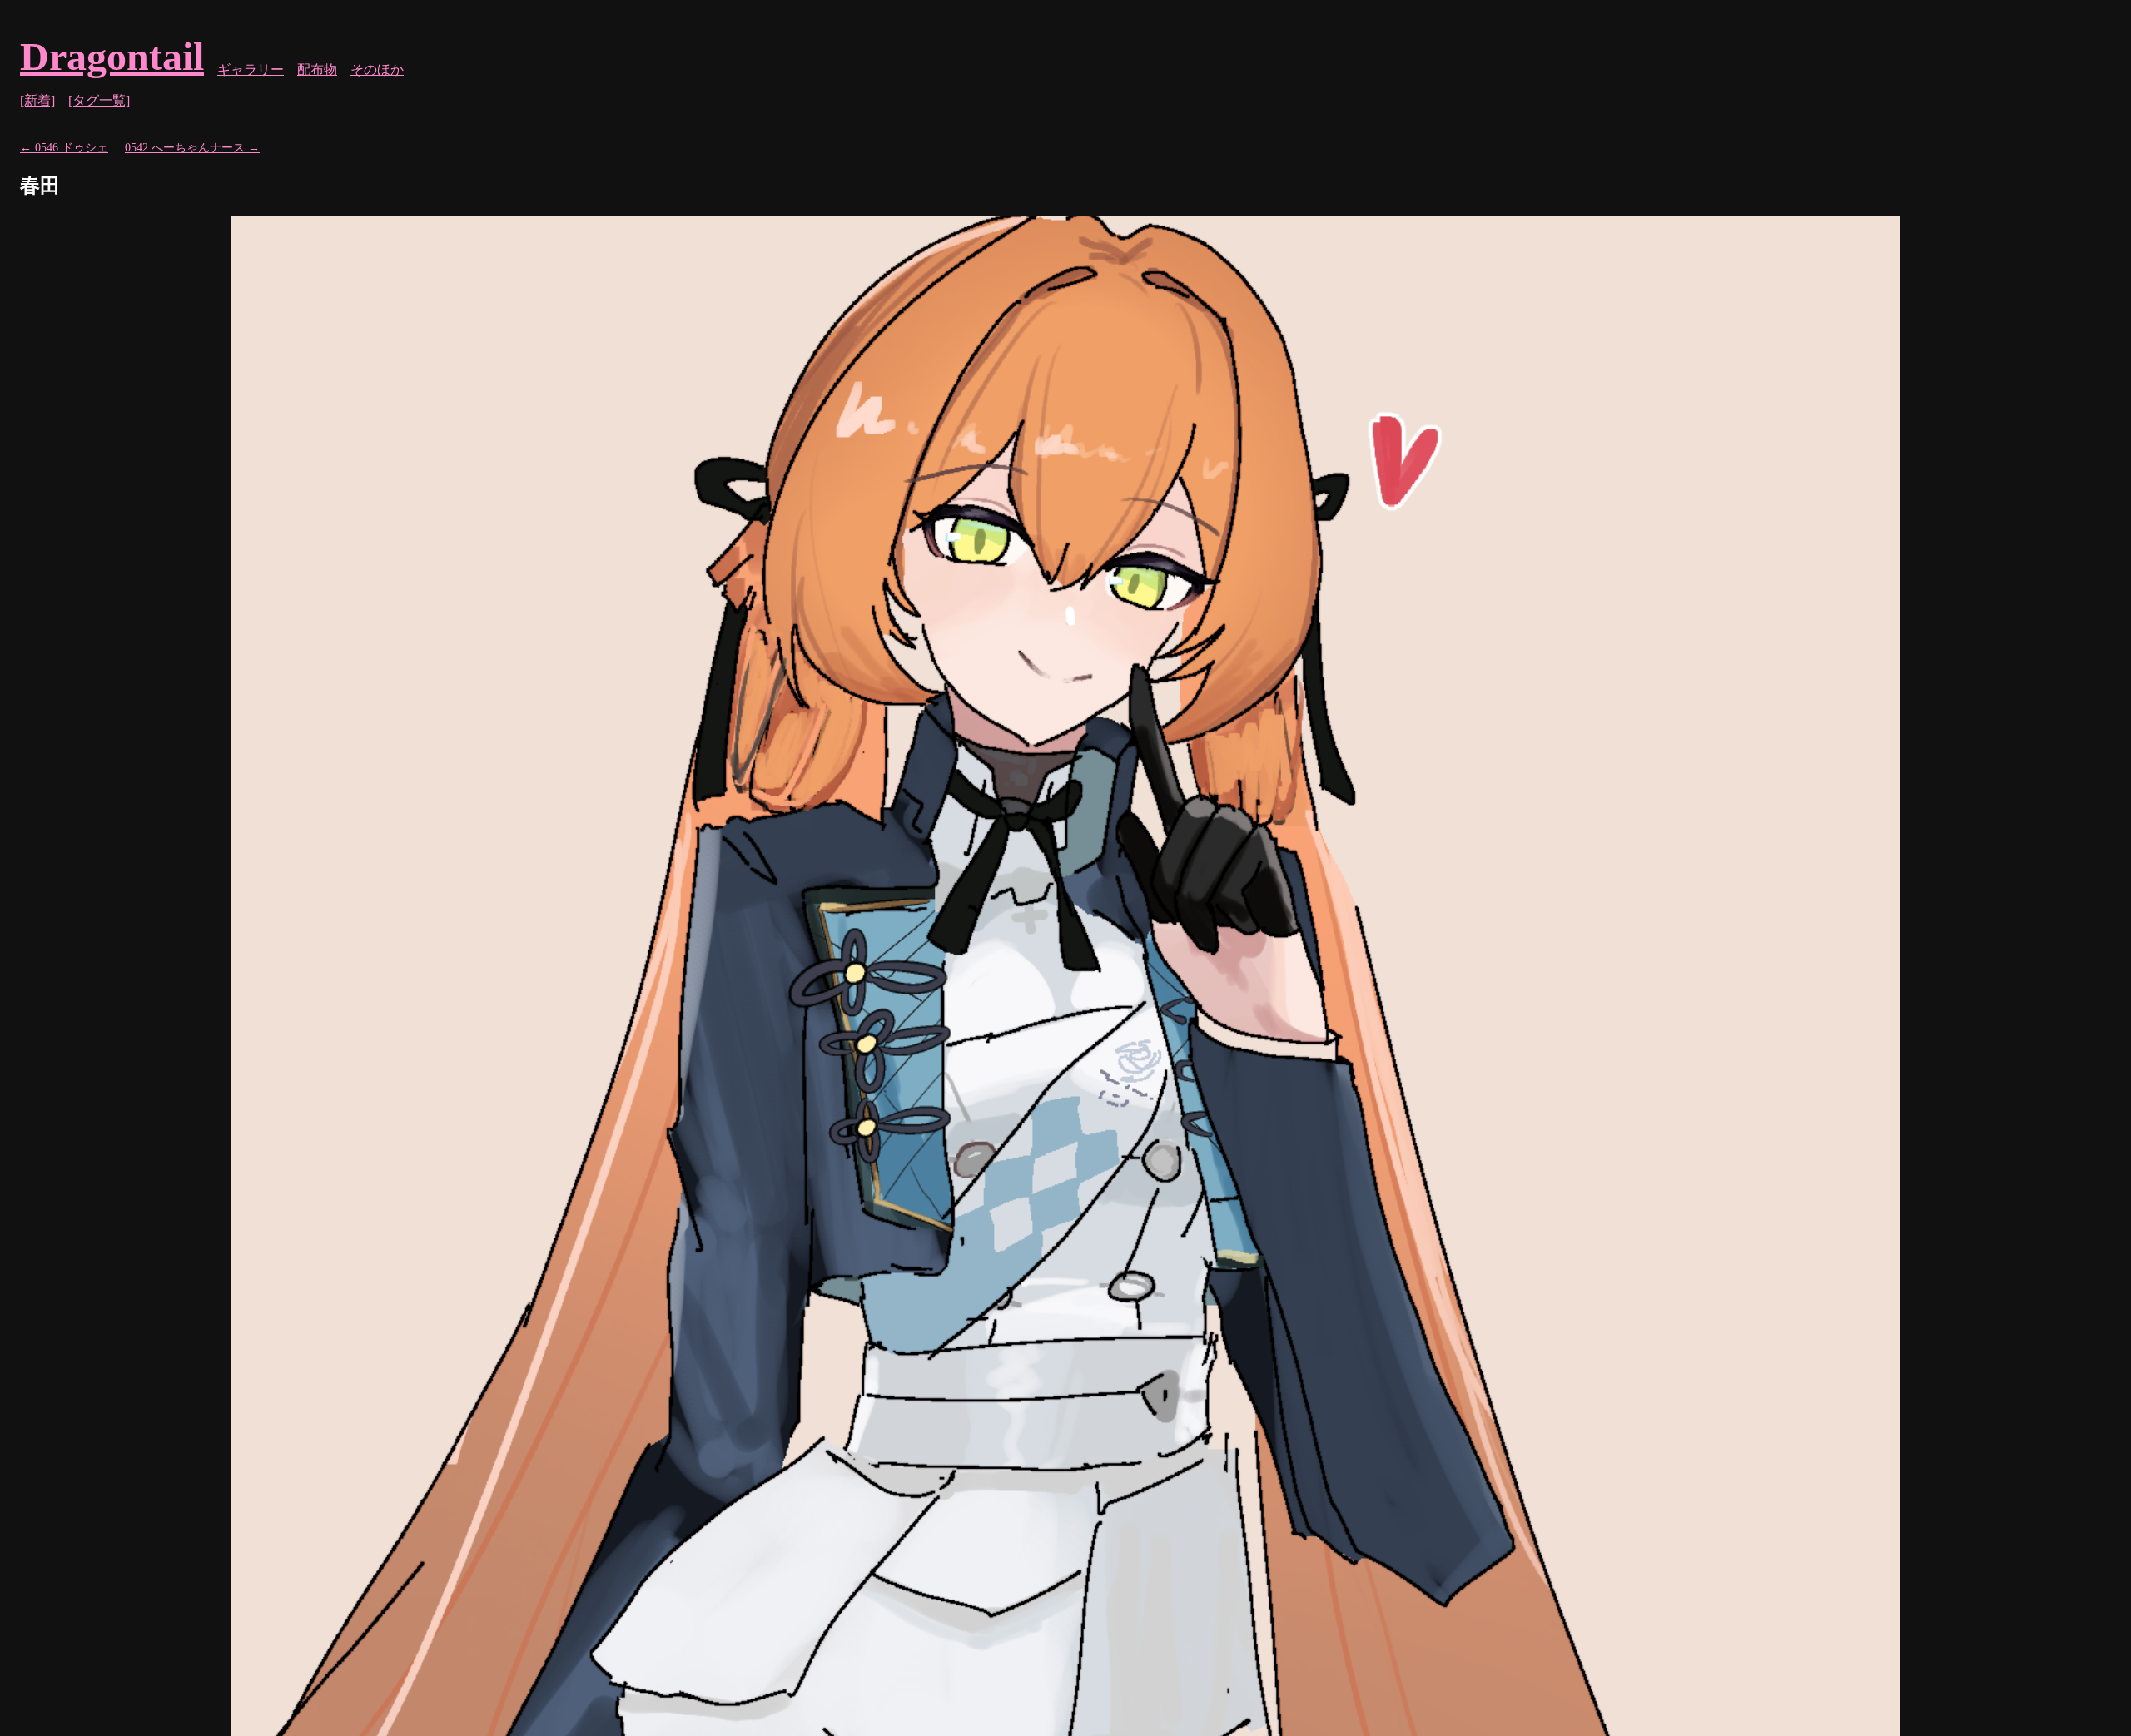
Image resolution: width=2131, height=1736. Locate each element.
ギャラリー (251, 69)
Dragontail (112, 56)
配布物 (317, 69)
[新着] (37, 100)
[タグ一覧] (99, 100)
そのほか (377, 69)
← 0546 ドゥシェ (64, 147)
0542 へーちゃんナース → (192, 147)
